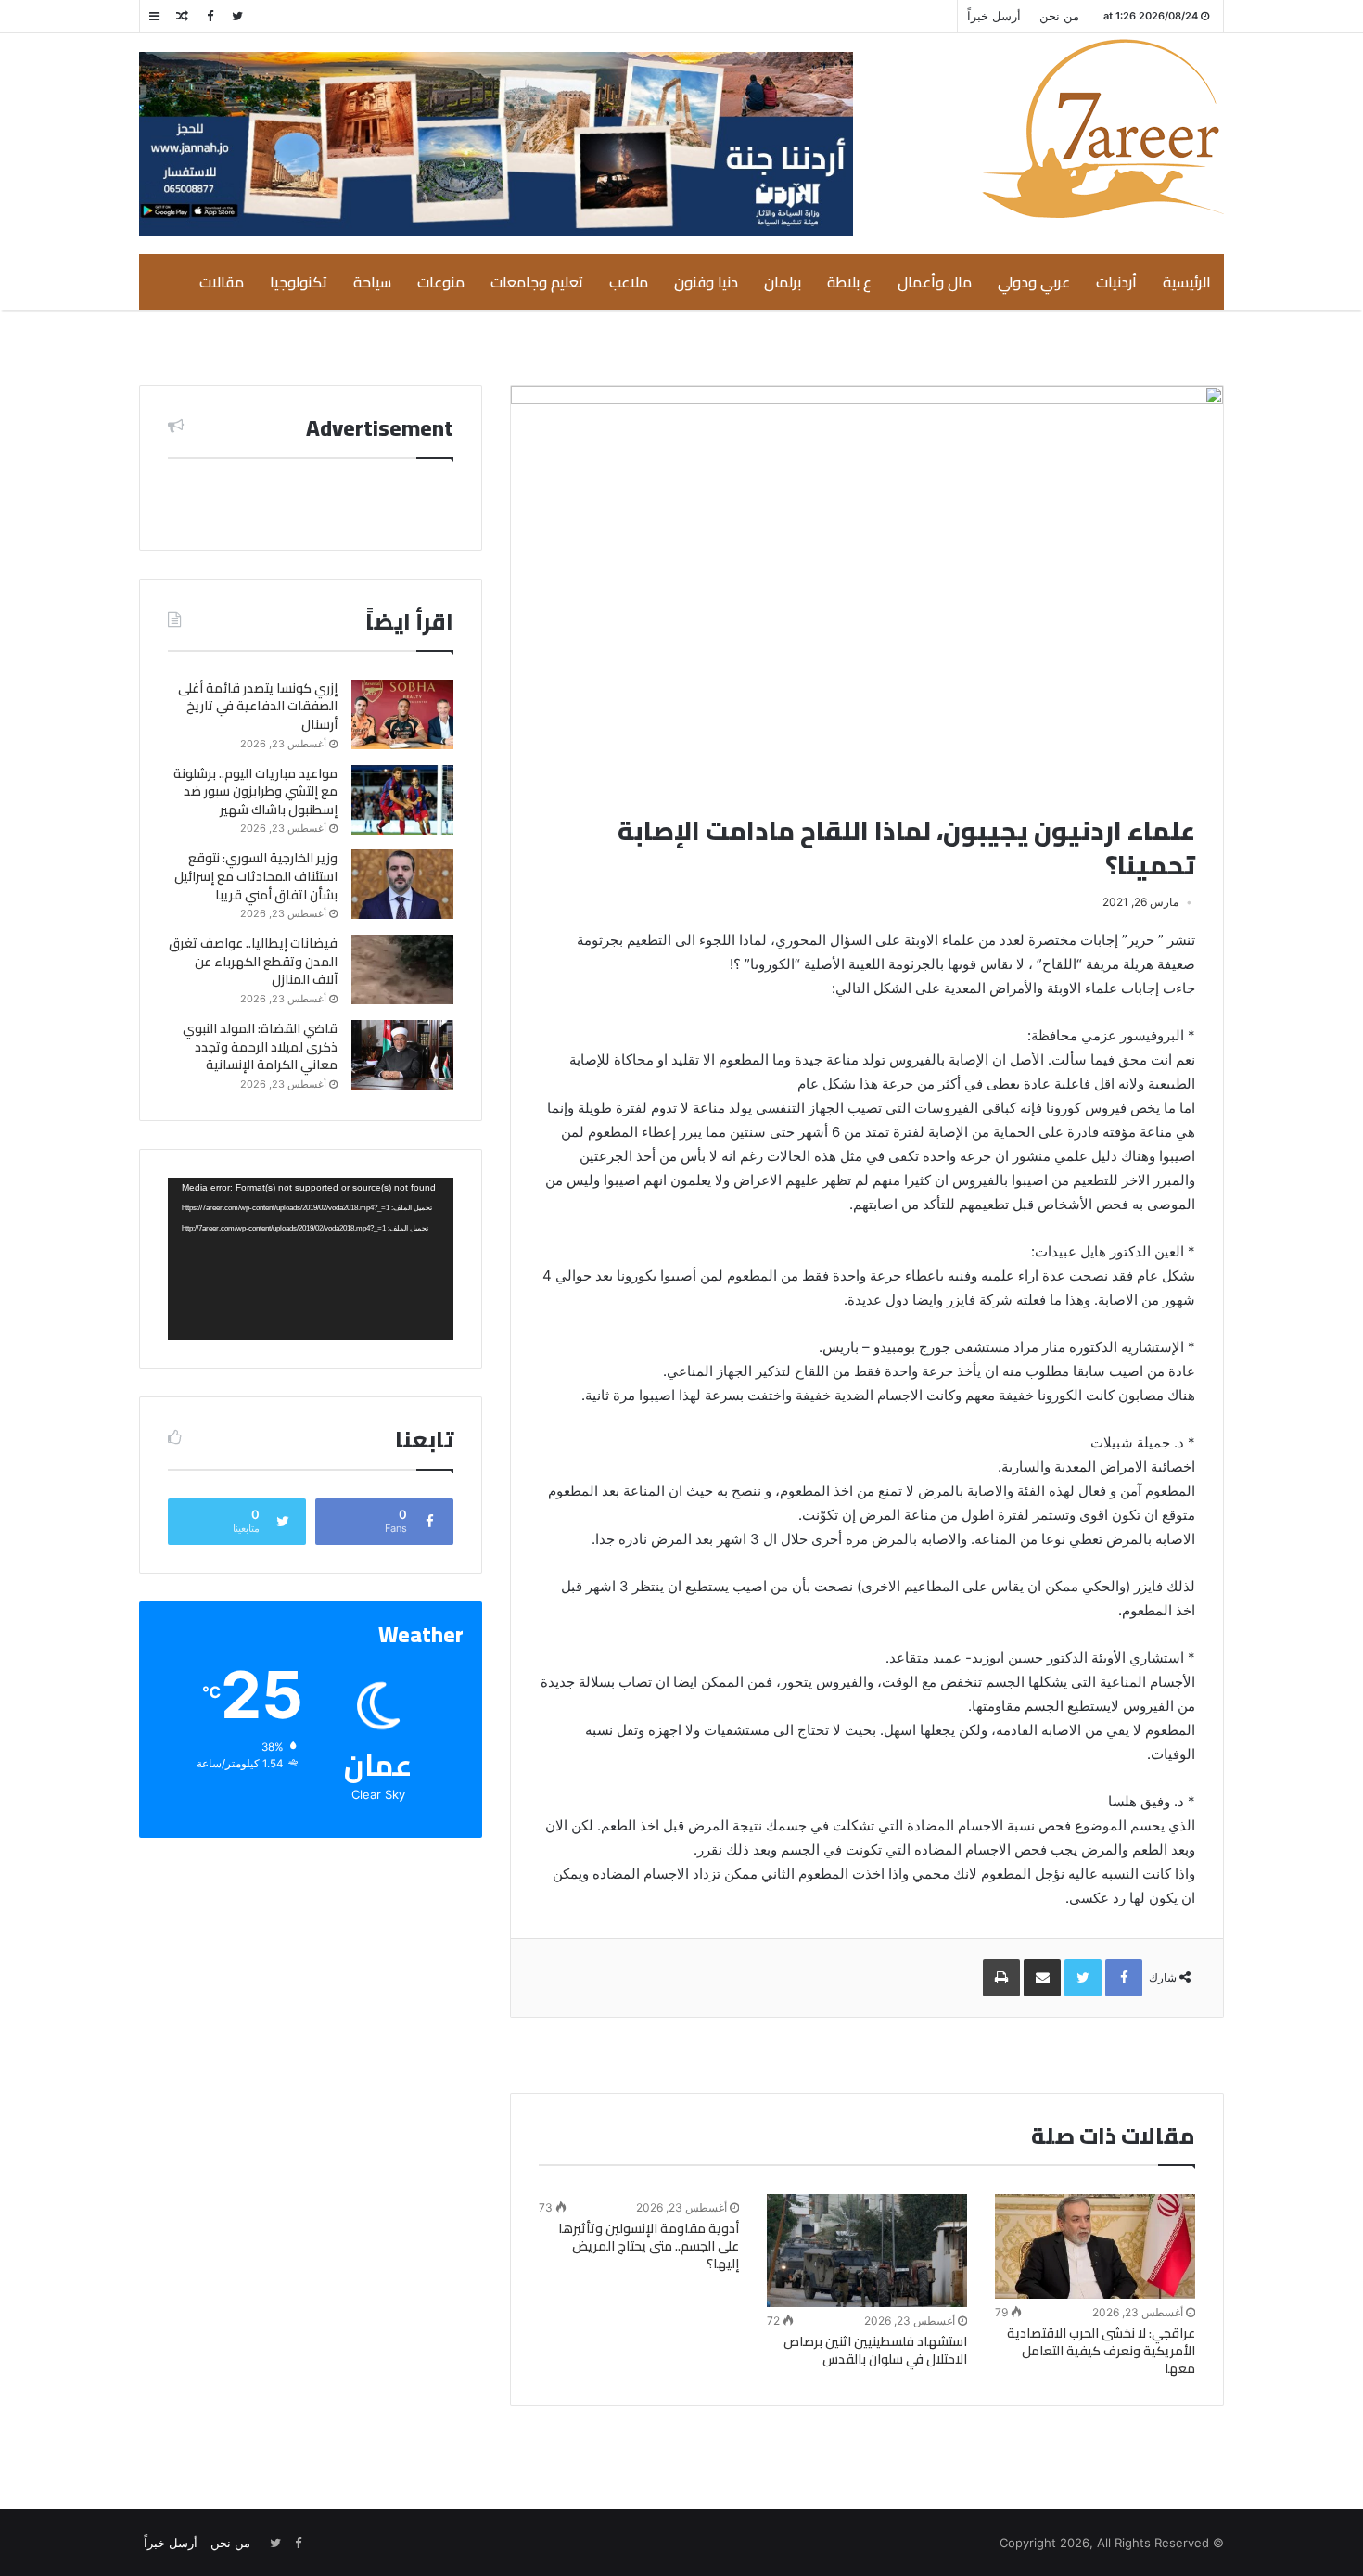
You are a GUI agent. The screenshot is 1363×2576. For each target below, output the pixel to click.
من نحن (1059, 16)
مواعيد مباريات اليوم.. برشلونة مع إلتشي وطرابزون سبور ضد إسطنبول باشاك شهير (255, 791)
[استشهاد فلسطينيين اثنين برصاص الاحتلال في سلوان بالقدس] (867, 2251)
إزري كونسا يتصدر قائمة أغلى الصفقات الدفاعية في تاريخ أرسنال (258, 706)
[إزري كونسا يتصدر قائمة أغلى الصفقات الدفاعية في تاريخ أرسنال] (402, 714)
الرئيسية (1187, 282)
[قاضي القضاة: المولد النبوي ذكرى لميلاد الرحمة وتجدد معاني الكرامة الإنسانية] (402, 1055)
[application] (311, 1259)
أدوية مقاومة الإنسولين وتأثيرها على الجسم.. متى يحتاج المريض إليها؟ (649, 2246)
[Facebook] (210, 16)
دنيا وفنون (706, 282)
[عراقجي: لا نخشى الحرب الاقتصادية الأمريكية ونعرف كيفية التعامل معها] (1095, 2247)
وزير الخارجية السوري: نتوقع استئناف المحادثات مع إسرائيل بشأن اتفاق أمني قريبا (256, 876)
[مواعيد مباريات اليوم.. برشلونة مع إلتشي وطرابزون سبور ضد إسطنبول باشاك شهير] (402, 800)
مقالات (222, 282)
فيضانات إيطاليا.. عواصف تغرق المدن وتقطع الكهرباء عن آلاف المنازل (253, 961)
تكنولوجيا (299, 282)
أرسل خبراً (994, 16)
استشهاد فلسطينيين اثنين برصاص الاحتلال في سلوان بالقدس (875, 2350)
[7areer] (1103, 128)
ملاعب (629, 282)
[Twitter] (237, 16)
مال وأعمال (935, 282)
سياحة (372, 282)
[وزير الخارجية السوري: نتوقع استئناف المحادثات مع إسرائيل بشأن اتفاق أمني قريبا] (402, 884)
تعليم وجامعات (537, 282)
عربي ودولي (1034, 282)
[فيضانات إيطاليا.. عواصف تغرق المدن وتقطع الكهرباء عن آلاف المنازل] (402, 969)
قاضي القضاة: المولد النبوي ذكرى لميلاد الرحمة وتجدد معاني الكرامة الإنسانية (260, 1046)
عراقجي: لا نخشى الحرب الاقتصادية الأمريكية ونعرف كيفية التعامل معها (1101, 2351)
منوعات (441, 282)
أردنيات (1116, 282)
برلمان (783, 282)
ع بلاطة (849, 282)
